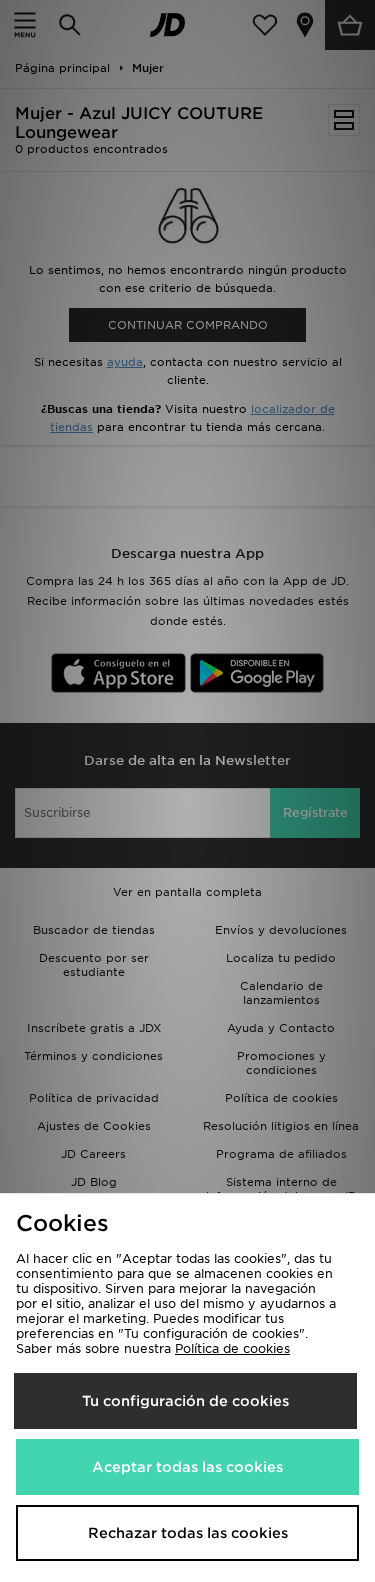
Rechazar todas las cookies (188, 1533)
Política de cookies (232, 1348)
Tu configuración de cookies (185, 1401)
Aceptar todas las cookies (187, 1467)
